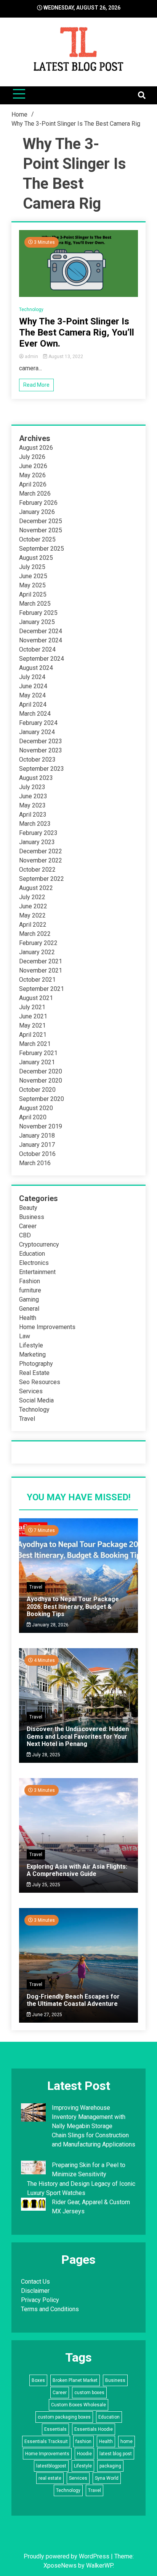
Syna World (107, 2478)
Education (32, 1254)
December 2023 (41, 741)
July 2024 (32, 677)
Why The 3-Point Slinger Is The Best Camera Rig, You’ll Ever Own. (77, 332)
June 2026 (33, 466)
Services (31, 1391)
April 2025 (33, 594)
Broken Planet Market (75, 2380)
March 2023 (35, 824)
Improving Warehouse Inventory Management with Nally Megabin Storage (89, 2117)
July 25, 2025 (46, 1885)
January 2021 (37, 1062)
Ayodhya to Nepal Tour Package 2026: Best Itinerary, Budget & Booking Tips (73, 1606)
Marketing (32, 1354)
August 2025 (36, 558)
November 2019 (41, 1126)
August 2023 (36, 778)
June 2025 (33, 576)
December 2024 (41, 631)
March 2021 (35, 1044)
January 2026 (37, 512)
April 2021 (33, 1035)
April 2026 (33, 484)
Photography (36, 1364)
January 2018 (37, 1136)
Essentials (55, 2429)
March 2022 (35, 934)
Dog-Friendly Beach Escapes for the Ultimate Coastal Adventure (73, 2000)
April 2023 (33, 815)
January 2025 (37, 622)
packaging (110, 2466)
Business (32, 1217)
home (127, 2441)
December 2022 (41, 851)
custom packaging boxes (64, 2417)
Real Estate (34, 1373)
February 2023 (38, 833)
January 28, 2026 (50, 1625)
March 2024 (35, 714)
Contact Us (35, 2282)
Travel (27, 1419)
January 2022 (37, 952)
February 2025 (38, 613)
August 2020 (36, 1108)
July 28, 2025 (46, 1755)
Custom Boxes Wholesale (78, 2405)
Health (28, 1318)
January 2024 (37, 732)
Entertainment (37, 1272)
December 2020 (41, 1071)
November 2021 (41, 970)
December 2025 (41, 521)
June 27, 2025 (46, 2015)
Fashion (30, 1281)
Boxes (38, 2380)
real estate (50, 2478)
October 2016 (37, 1154)
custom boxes (89, 2393)
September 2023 (42, 769)
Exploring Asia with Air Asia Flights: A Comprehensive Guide (77, 1870)
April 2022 (33, 925)
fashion (83, 2441)
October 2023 (37, 760)
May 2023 (32, 805)
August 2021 (36, 998)
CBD (25, 1235)
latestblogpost (51, 2466)
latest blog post (116, 2454)
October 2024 (37, 649)
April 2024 (33, 704)
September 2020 (42, 1099)
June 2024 (33, 686)
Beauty (28, 1208)
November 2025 (41, 530)
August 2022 (36, 888)
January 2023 (37, 842)
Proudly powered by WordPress (67, 2556)
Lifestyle (31, 1345)
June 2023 (33, 796)
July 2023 (32, 787)
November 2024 (41, 640)
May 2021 (32, 1025)
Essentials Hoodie (94, 2429)
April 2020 (33, 1117)
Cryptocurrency (39, 1244)
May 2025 (32, 585)
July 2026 (32, 457)
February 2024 (38, 723)
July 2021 (32, 1007)
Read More (36, 385)
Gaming (29, 1299)
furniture (30, 1290)
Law (25, 1336)
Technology (31, 310)
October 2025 (37, 539)
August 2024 (36, 668)
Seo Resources (40, 1382)
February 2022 (38, 943)
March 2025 (35, 604)
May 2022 (32, 915)
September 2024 (42, 659)
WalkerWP (99, 2565)
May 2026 (32, 475)
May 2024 (32, 695)
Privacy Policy (40, 2300)
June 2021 (33, 1016)
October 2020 (37, 1090)
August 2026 (36, 448)
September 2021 (42, 989)
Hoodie (84, 2454)
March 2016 (35, 1163)
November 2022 (41, 860)
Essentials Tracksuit (46, 2441)
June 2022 (33, 906)
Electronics (34, 1263)
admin (31, 357)
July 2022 (32, 897)
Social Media (36, 1400)
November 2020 (41, 1080)
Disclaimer (35, 2291)
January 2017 (37, 1145)
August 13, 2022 (65, 357)
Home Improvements (47, 1327)
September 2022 (42, 879)
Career (28, 1226)
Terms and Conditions (50, 2309)
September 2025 (42, 549)
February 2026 (38, 503)
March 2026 (35, 494)
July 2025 (32, 567)
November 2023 (41, 750)
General (29, 1309)
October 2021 (37, 980)
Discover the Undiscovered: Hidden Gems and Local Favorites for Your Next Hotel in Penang (78, 1736)
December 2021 (41, 961)
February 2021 (38, 1053)
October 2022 (37, 870)
